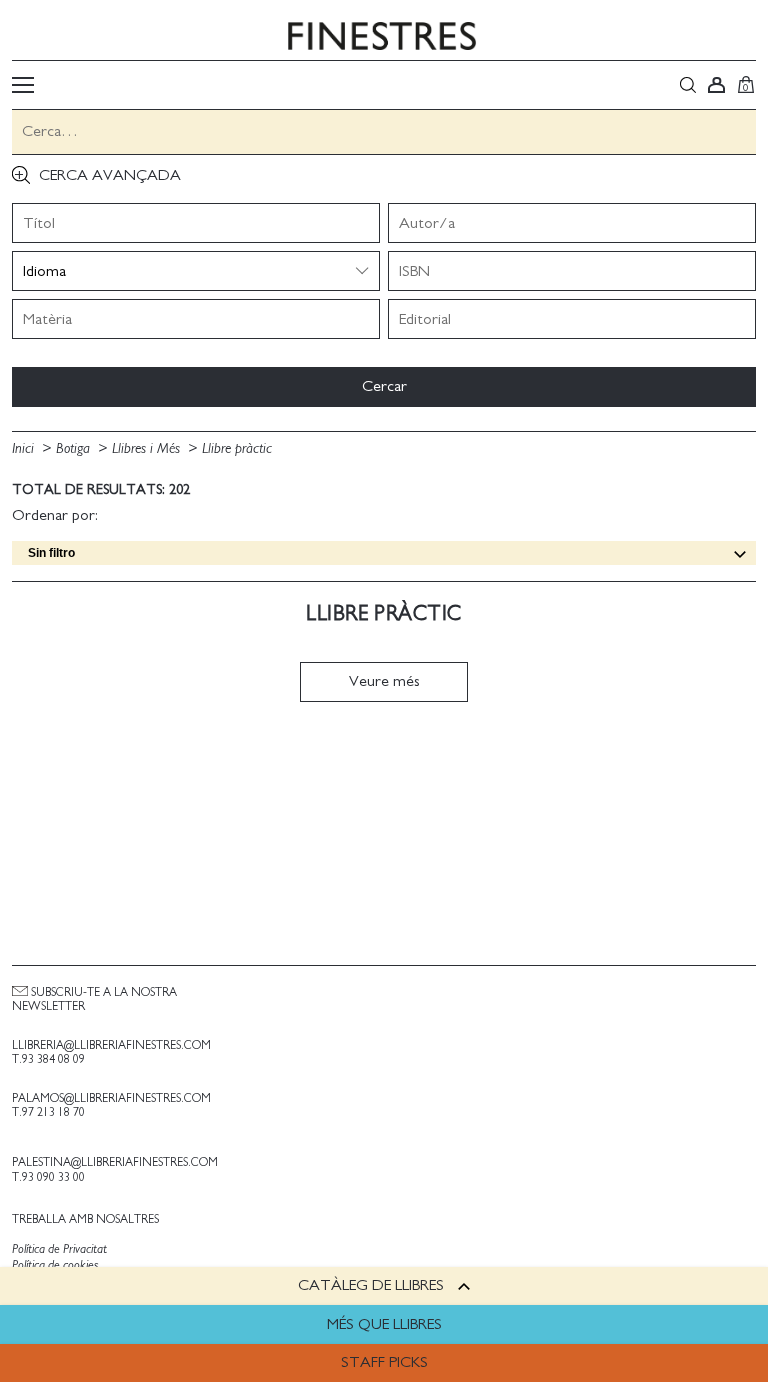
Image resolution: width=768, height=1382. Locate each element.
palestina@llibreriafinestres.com (115, 1162)
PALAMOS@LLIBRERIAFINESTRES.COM (111, 1098)
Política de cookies (55, 1265)
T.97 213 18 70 (48, 1112)
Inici (25, 448)
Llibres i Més (148, 448)
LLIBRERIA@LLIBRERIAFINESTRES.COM (111, 1045)
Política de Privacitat (59, 1249)
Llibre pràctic (237, 448)
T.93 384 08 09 (48, 1059)
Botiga (75, 448)
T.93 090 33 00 (48, 1177)
